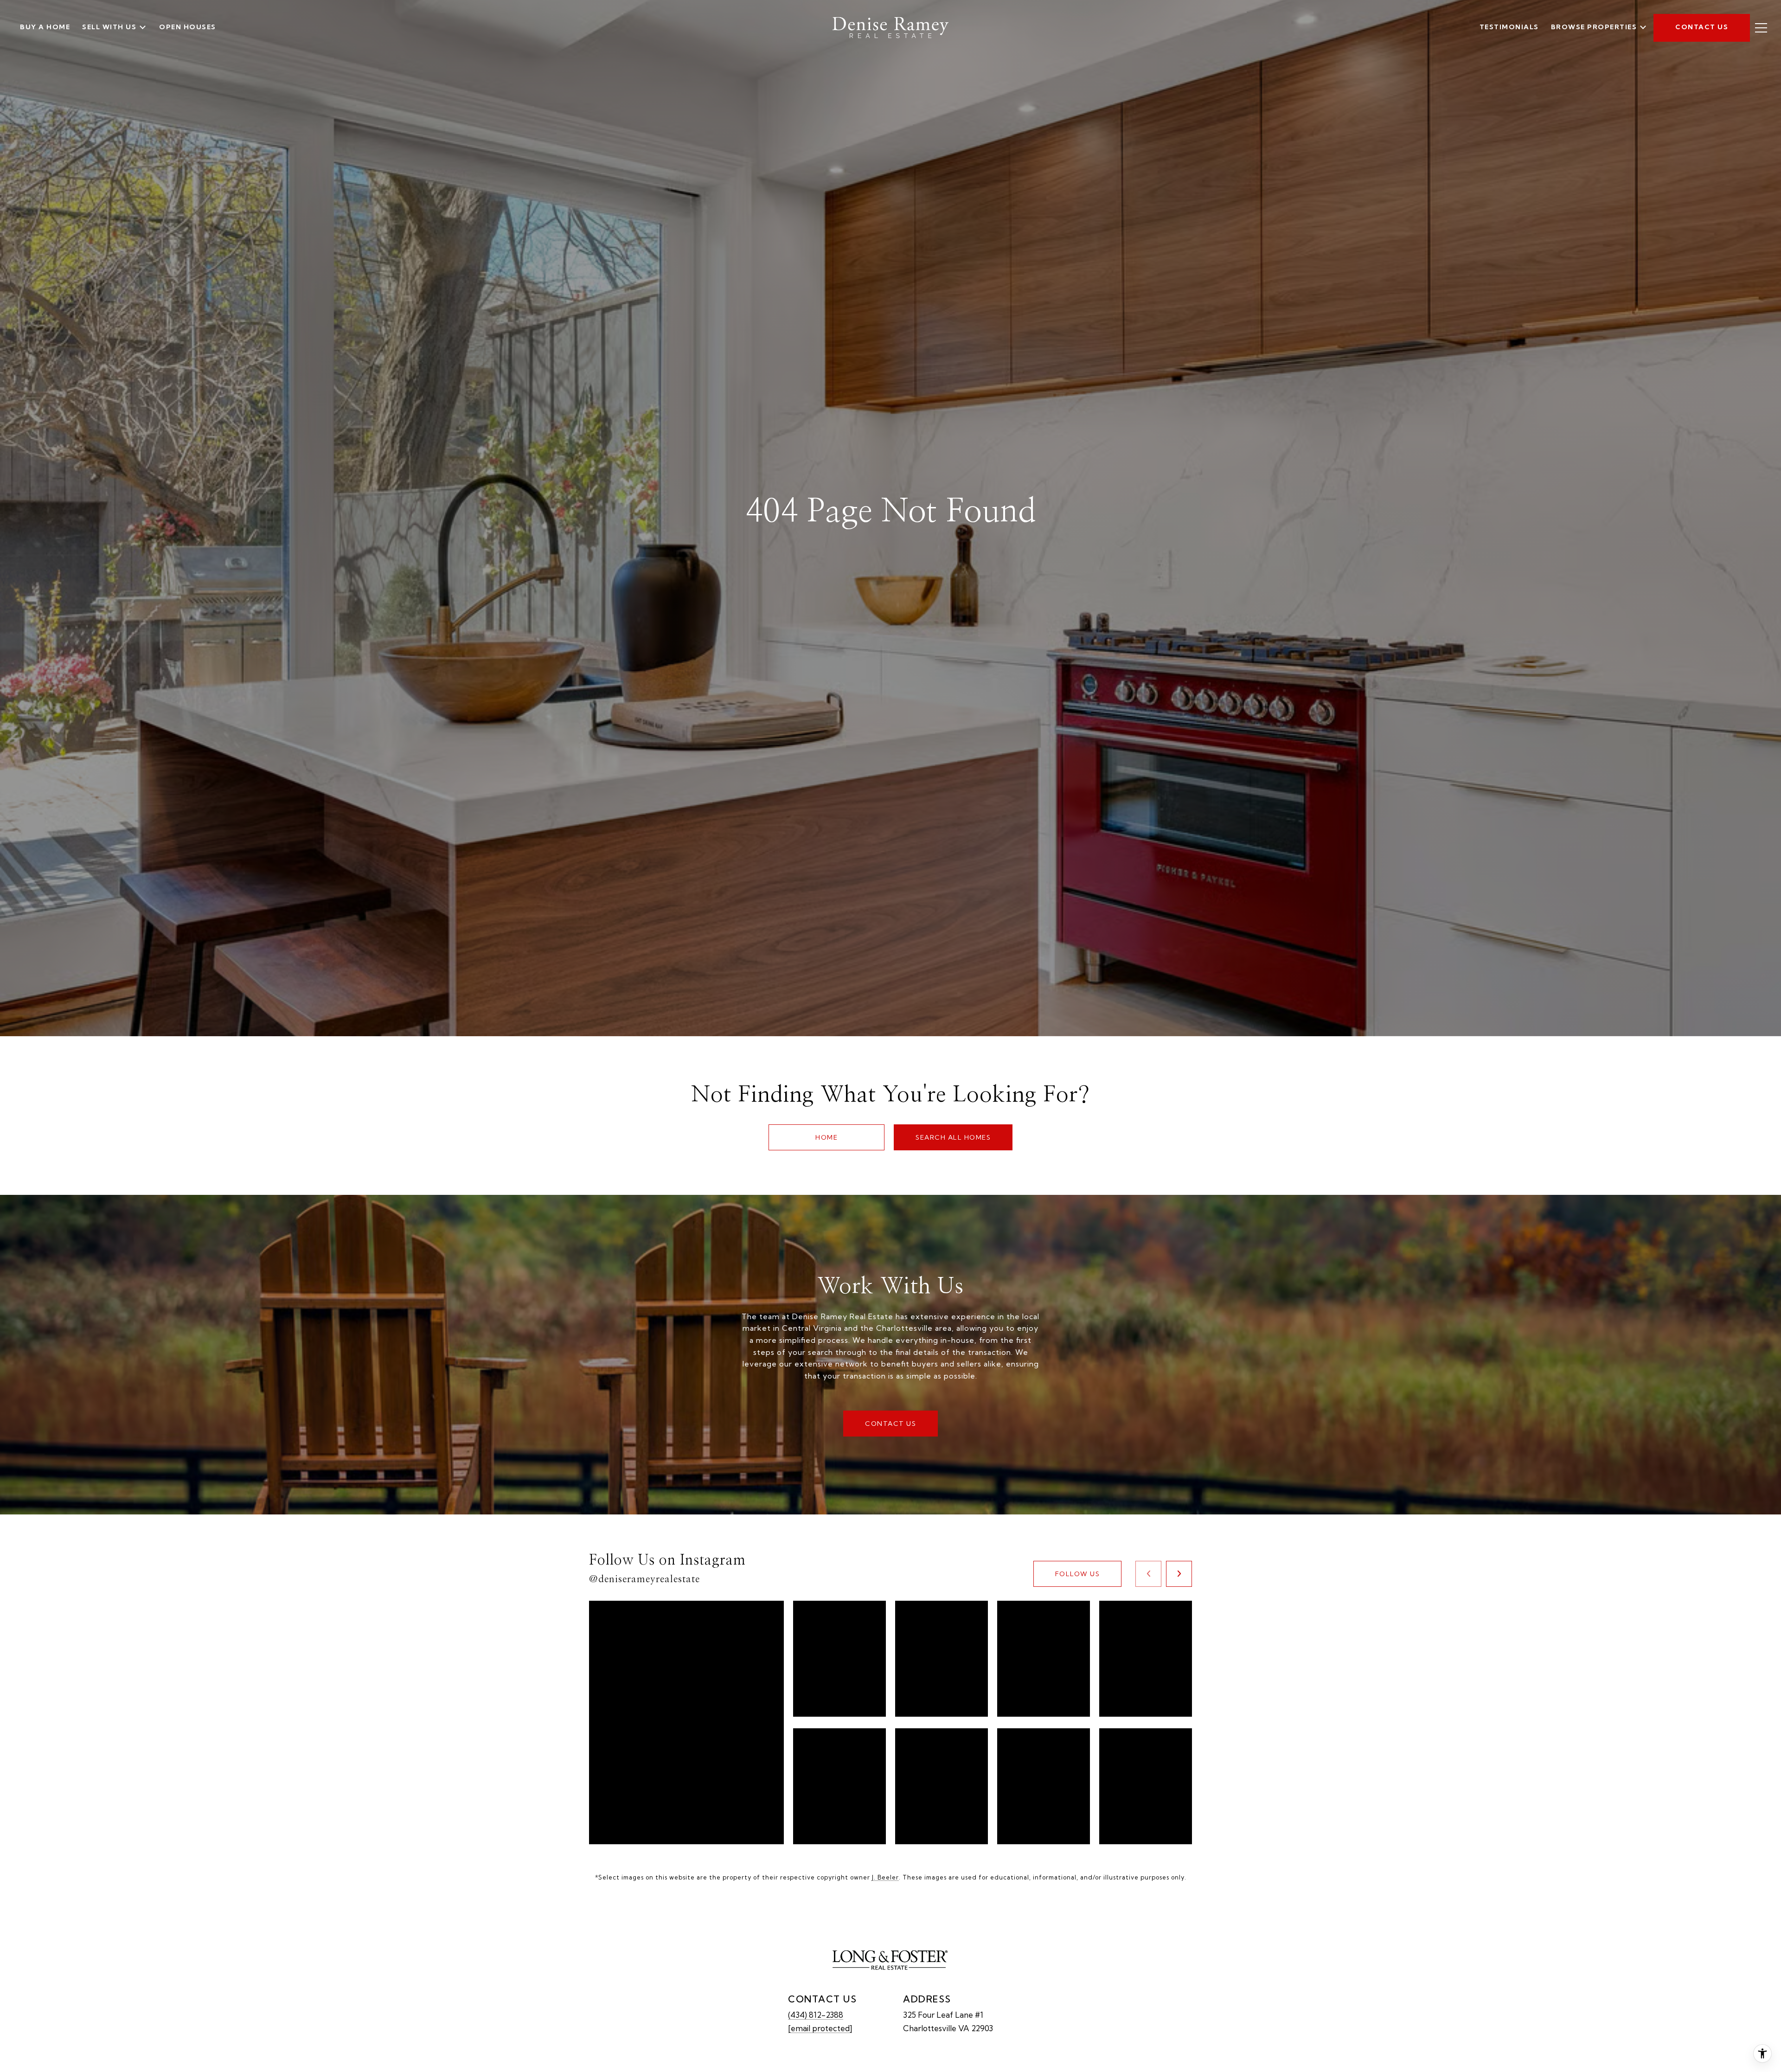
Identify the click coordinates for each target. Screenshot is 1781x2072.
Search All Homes (953, 1137)
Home (826, 1137)
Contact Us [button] (890, 1424)
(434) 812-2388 (816, 2015)
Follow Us (1078, 1574)
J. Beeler (885, 1877)
